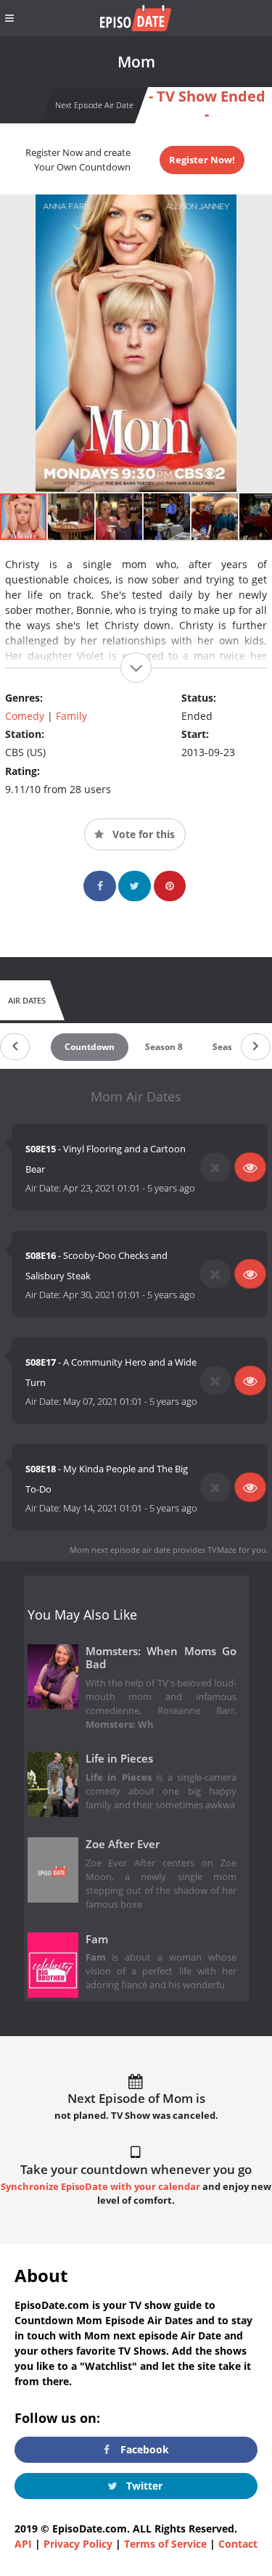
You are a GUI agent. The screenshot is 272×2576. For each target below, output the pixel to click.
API (23, 2544)
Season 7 (231, 1047)
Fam (97, 1939)
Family (71, 716)
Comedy (25, 716)
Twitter (143, 2486)
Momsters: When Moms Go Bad (161, 1658)
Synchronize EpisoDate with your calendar (100, 2187)
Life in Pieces (119, 1759)
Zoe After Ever (123, 1844)
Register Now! (202, 160)
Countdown (90, 1047)
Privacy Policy (78, 2544)
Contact (238, 2544)
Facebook (143, 2449)
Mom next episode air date (120, 1550)
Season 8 (164, 1047)
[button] (72, 517)
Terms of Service (165, 2544)
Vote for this (142, 834)
